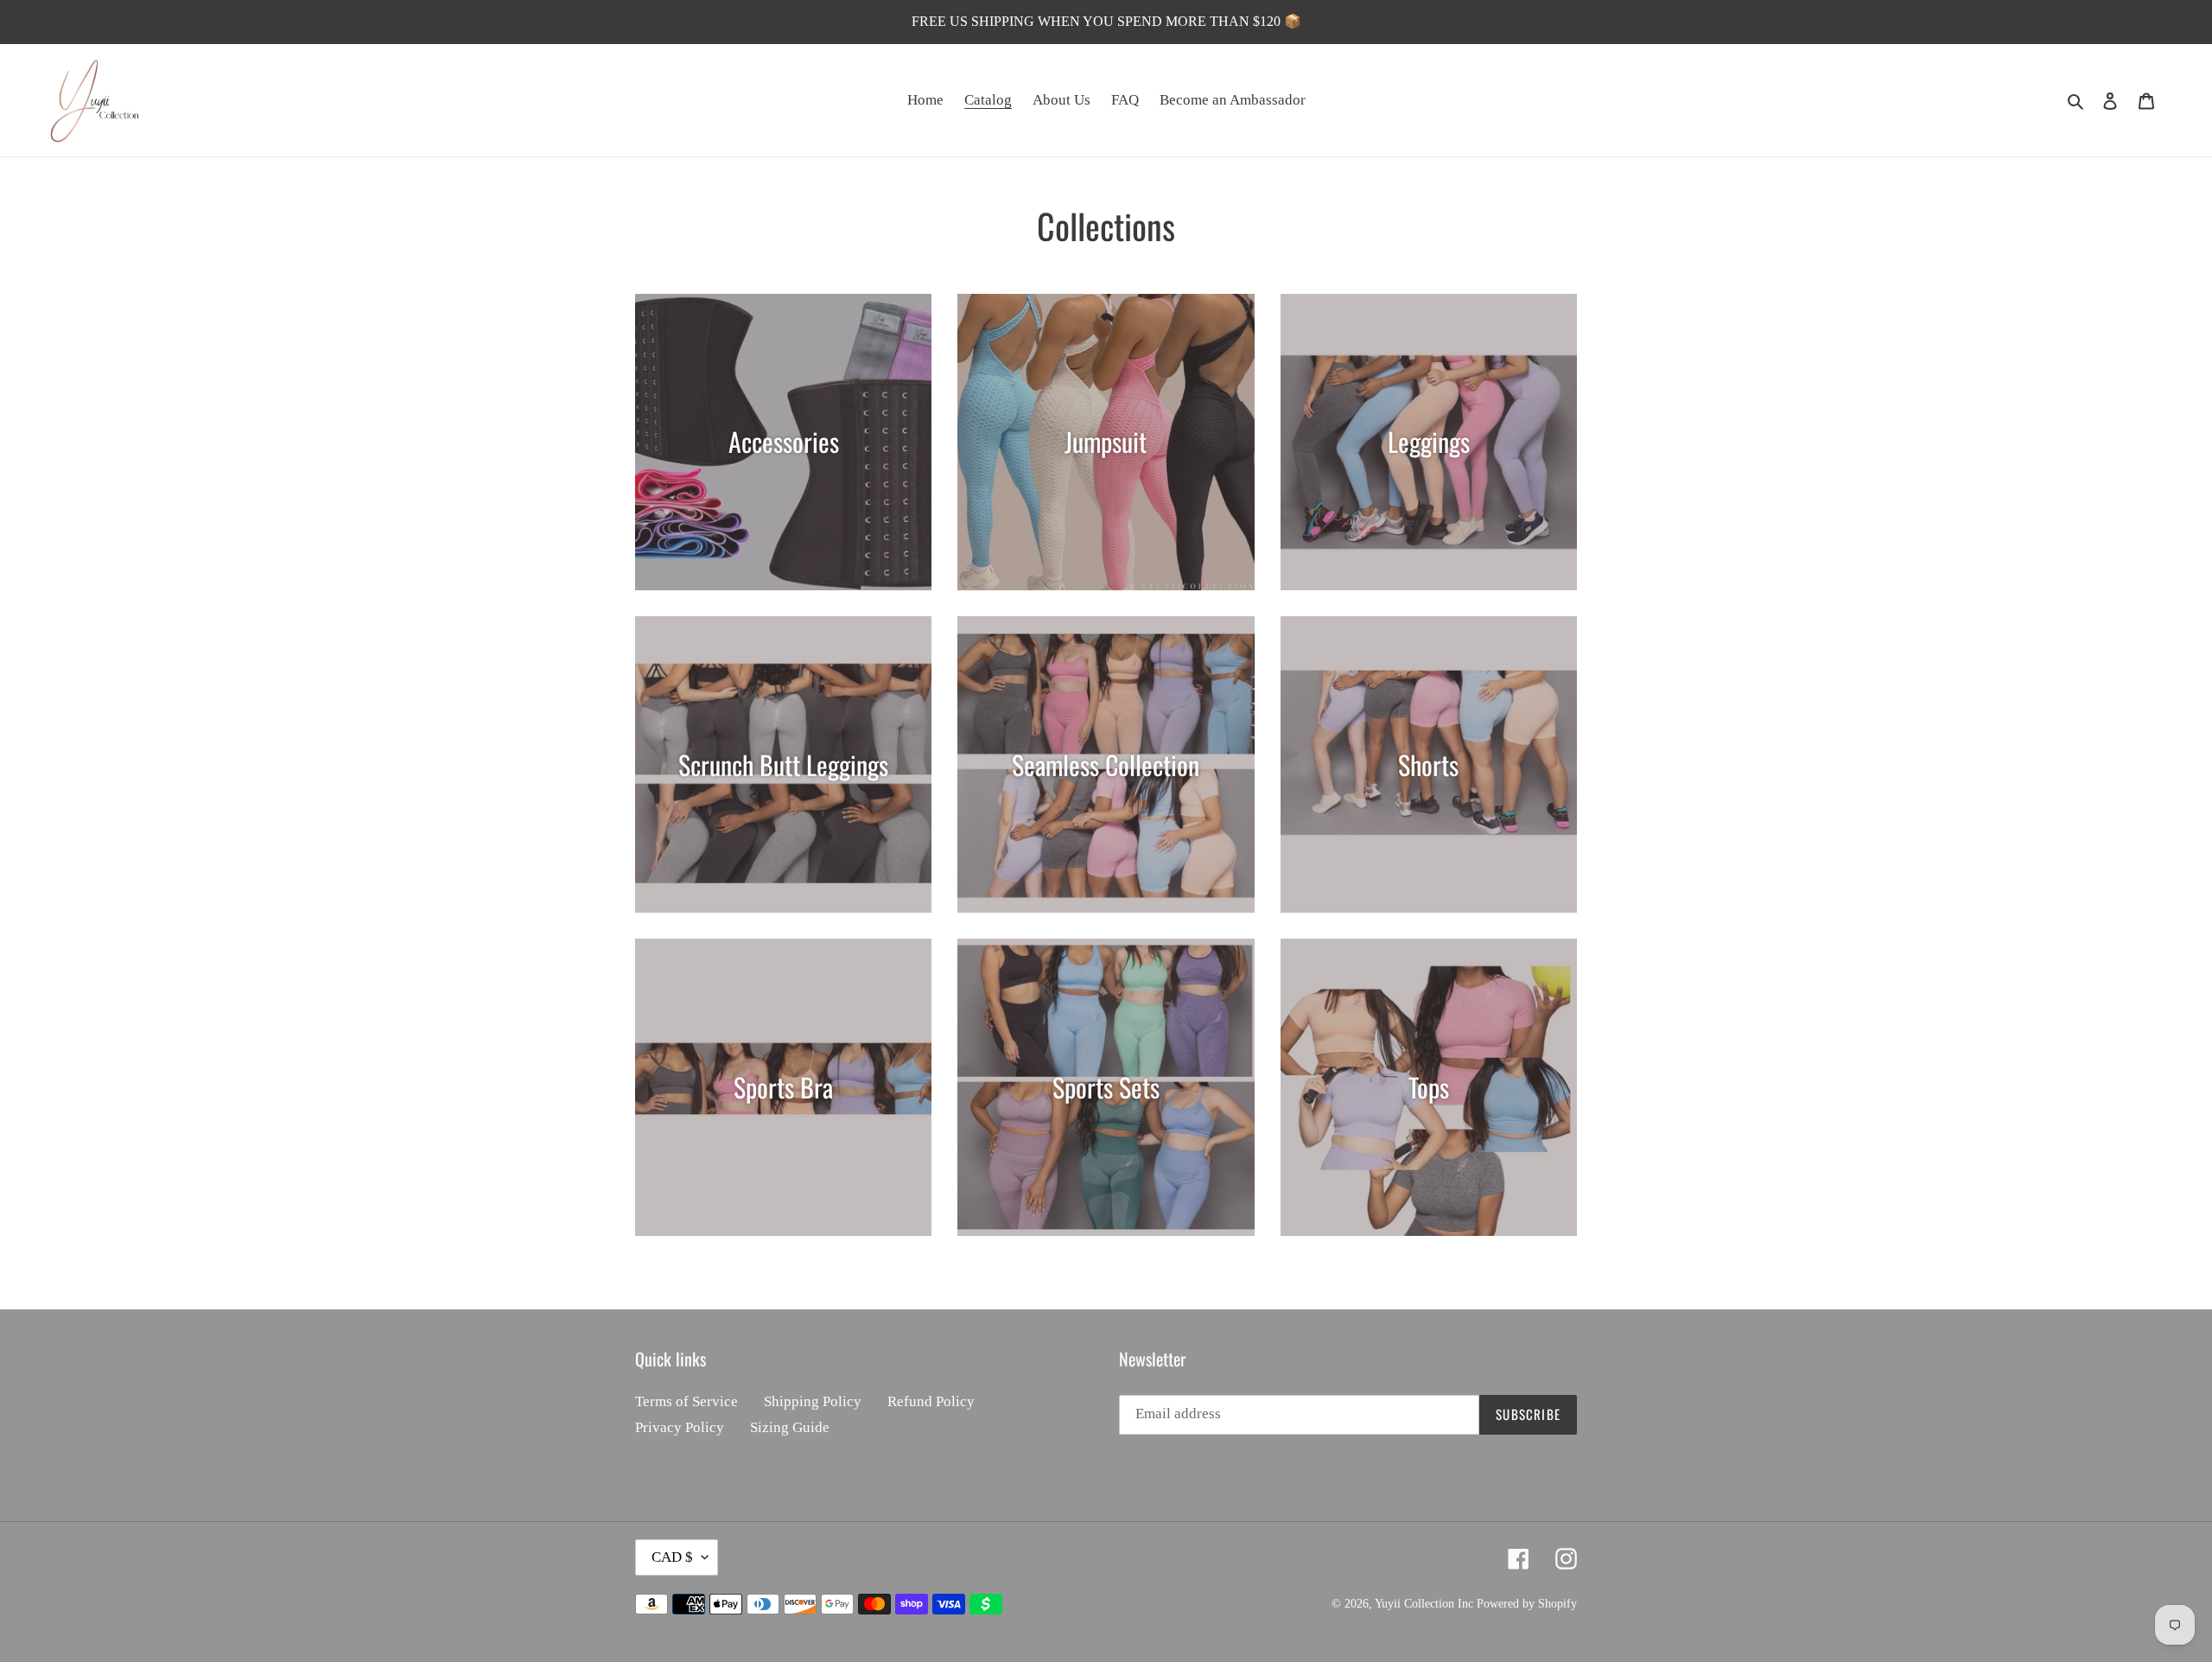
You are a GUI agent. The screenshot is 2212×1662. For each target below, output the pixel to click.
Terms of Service (686, 1401)
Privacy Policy (680, 1427)
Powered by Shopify (1527, 1604)
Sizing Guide (790, 1427)
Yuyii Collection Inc (1424, 1604)
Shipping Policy (813, 1401)
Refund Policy (931, 1401)
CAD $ (672, 1557)
